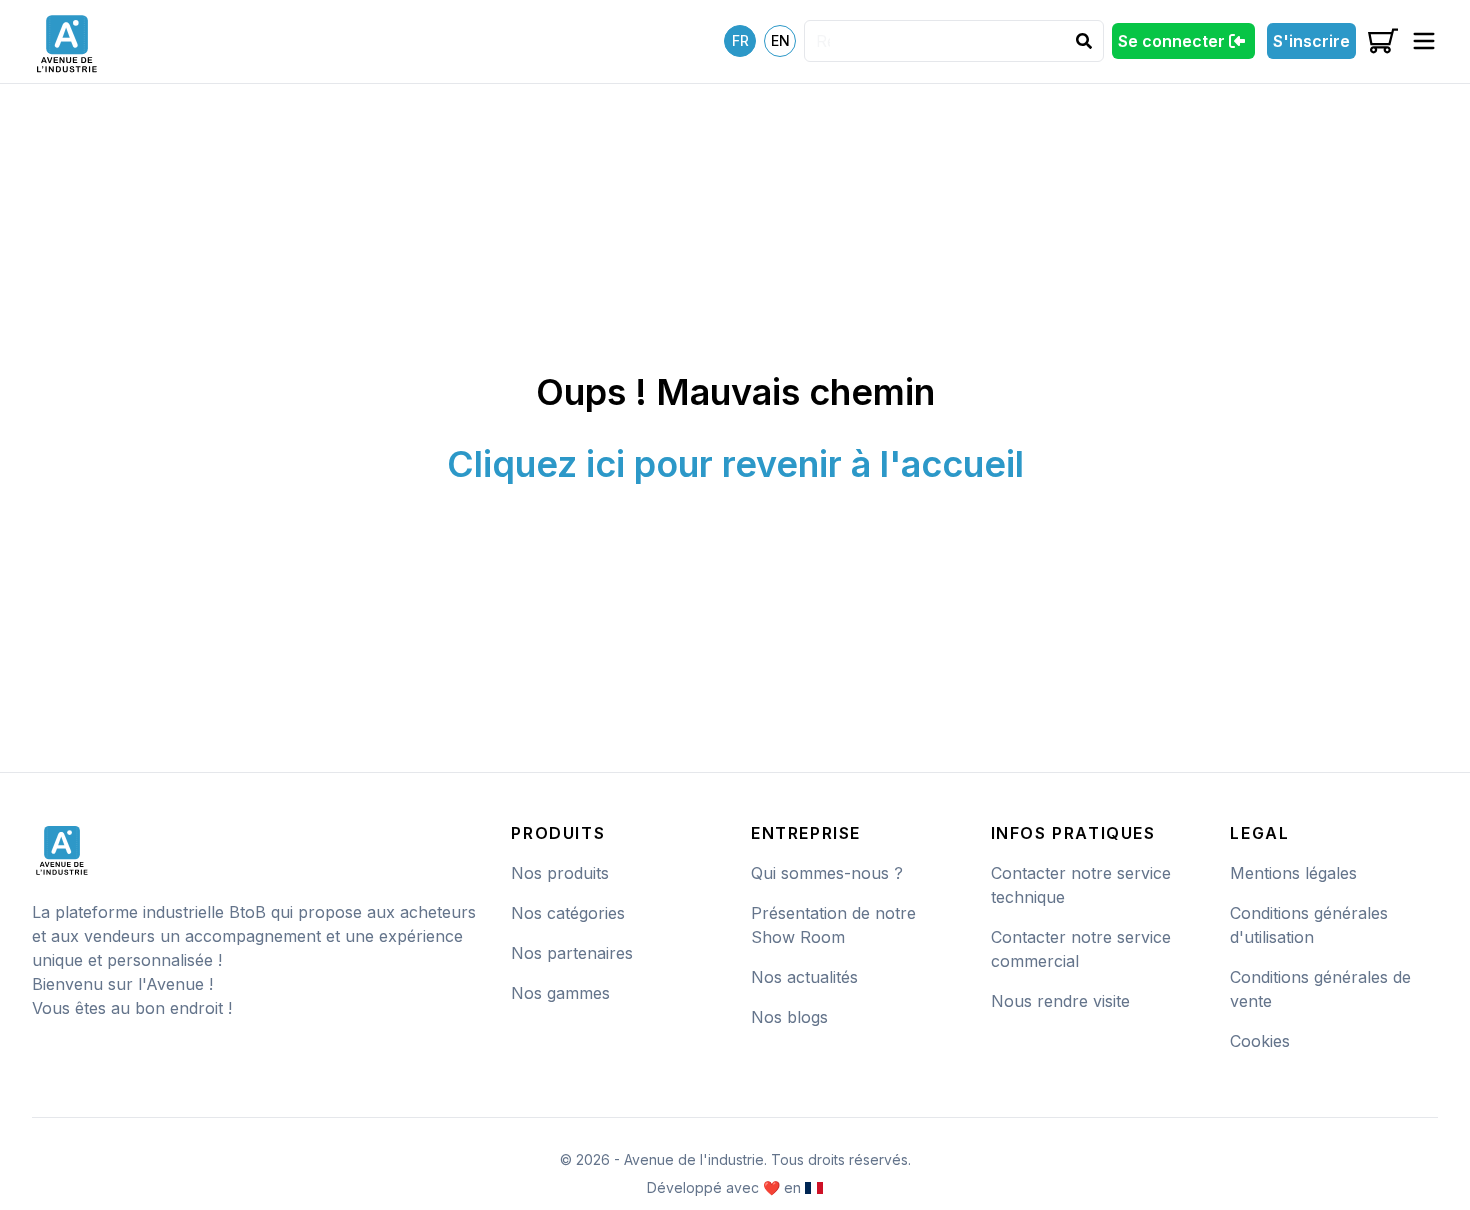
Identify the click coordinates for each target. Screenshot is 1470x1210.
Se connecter (1171, 41)
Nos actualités (804, 977)
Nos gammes (560, 993)
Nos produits (560, 873)
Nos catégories (568, 913)
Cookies (1260, 1041)
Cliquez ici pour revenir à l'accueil (735, 464)
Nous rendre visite (1060, 1001)
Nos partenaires (572, 953)
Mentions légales (1293, 873)
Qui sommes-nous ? (827, 873)
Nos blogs (789, 1017)
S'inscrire (1311, 41)
